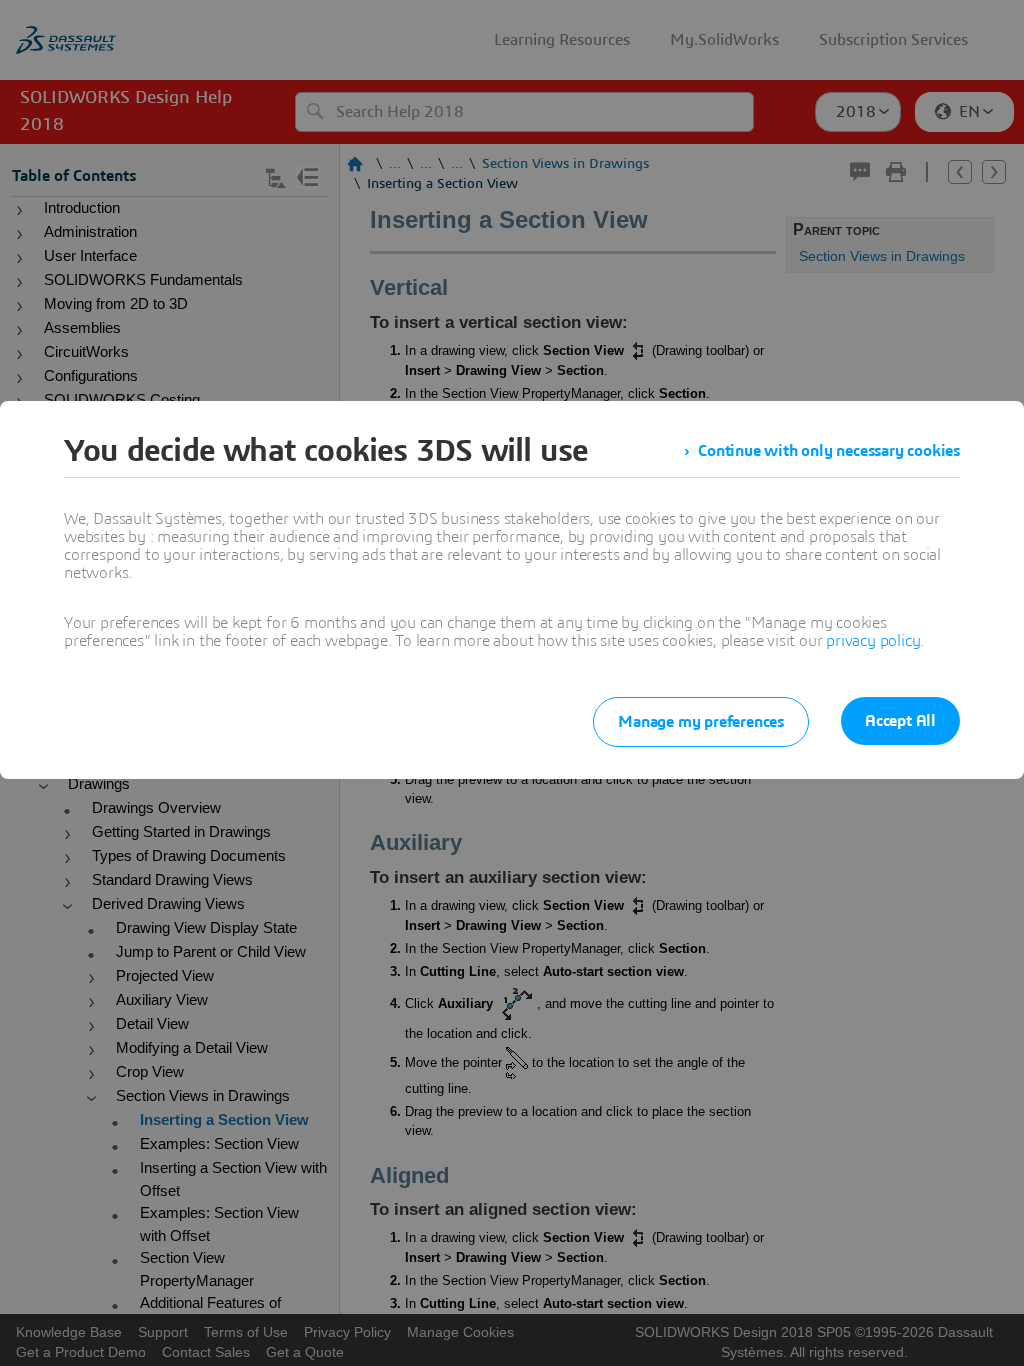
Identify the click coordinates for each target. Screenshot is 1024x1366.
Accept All (900, 721)
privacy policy (873, 641)
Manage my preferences (701, 722)
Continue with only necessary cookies (829, 451)
